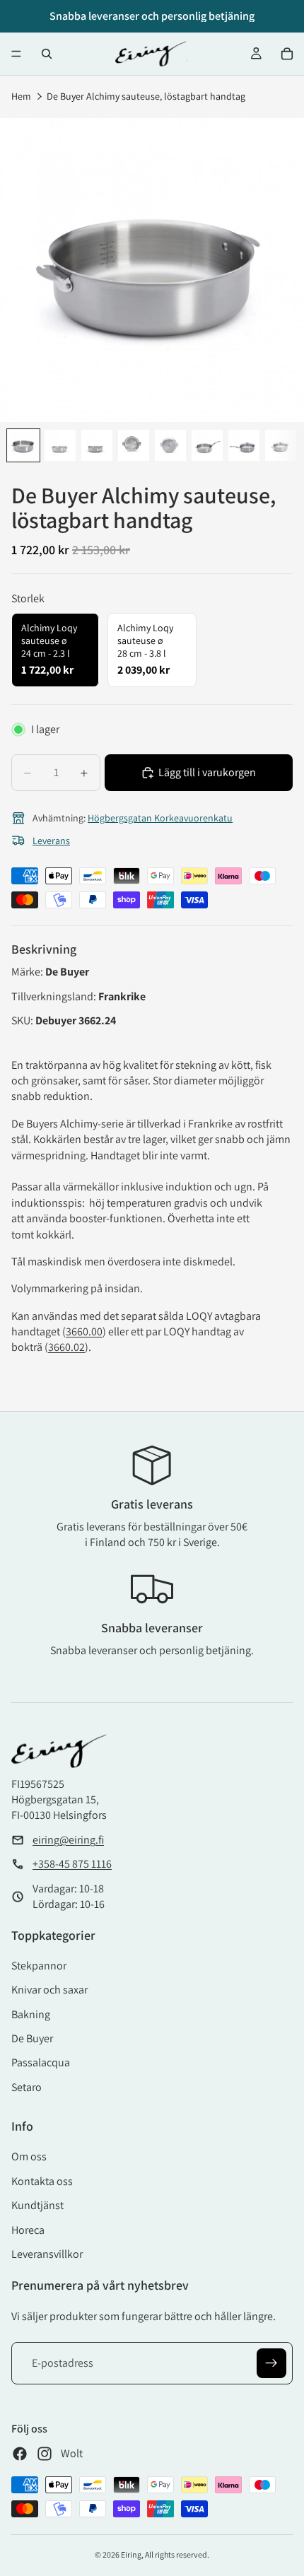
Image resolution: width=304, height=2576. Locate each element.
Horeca (28, 2230)
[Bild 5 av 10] (170, 445)
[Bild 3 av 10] (97, 445)
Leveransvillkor (47, 2254)
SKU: (23, 1020)
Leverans (51, 841)
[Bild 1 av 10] (23, 445)
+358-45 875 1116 (72, 1864)
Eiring (131, 2554)
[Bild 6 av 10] (207, 445)
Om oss (29, 2156)
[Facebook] (20, 2454)
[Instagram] (45, 2454)
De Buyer (32, 2038)
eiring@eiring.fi (68, 1840)
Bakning (31, 2014)
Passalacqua (41, 2062)
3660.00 (84, 1331)
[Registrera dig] (271, 2363)
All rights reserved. (177, 2554)
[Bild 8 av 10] (281, 445)
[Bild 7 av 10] (244, 445)
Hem (21, 96)
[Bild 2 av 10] (60, 445)
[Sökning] (47, 54)
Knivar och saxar (49, 1990)
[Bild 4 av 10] (134, 445)
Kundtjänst (37, 2205)
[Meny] (16, 54)
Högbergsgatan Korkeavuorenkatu (160, 818)
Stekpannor (39, 1966)
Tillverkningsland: (55, 996)
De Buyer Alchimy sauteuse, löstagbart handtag (146, 96)
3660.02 (66, 1347)
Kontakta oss (42, 2181)
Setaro (27, 2087)
